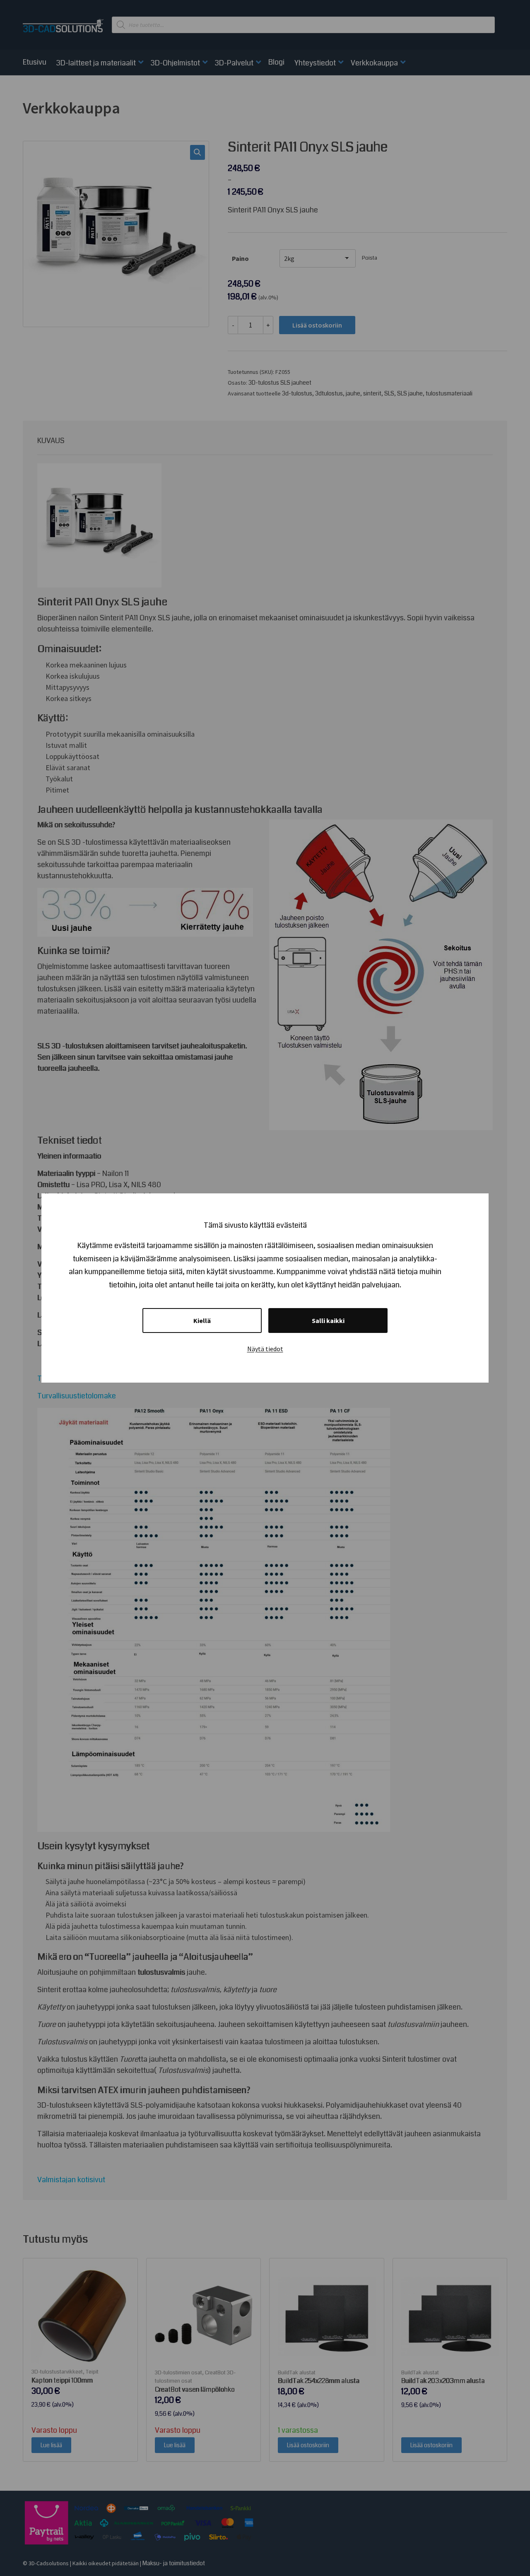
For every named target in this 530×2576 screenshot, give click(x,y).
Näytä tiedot (265, 1349)
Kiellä (202, 1321)
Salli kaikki (328, 1321)
